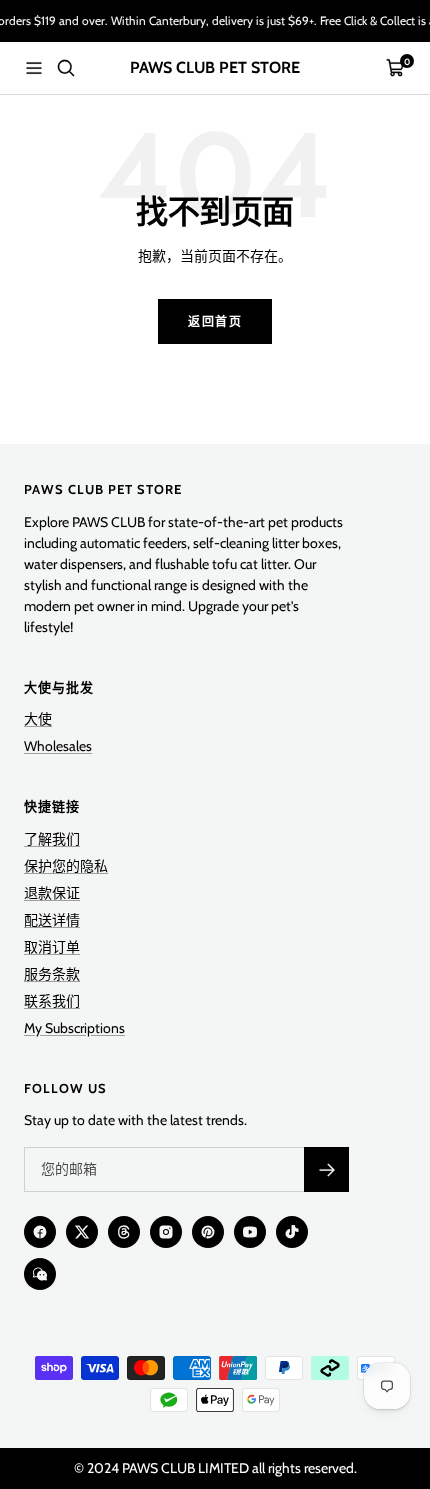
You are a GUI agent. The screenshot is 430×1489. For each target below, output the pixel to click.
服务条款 (52, 974)
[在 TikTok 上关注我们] (292, 1232)
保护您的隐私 (66, 866)
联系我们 (52, 1001)
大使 (38, 719)
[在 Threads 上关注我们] (124, 1232)
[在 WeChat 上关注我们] (40, 1274)
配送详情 (52, 920)
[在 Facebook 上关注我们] (40, 1232)
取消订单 (52, 947)
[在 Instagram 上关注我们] (166, 1232)
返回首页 (215, 321)
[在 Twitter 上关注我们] (82, 1232)
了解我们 (52, 839)
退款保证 (52, 893)
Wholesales (58, 746)
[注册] (326, 1169)
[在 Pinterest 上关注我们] (208, 1232)
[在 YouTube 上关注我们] (250, 1232)
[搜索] (66, 68)
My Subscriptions (74, 1028)
